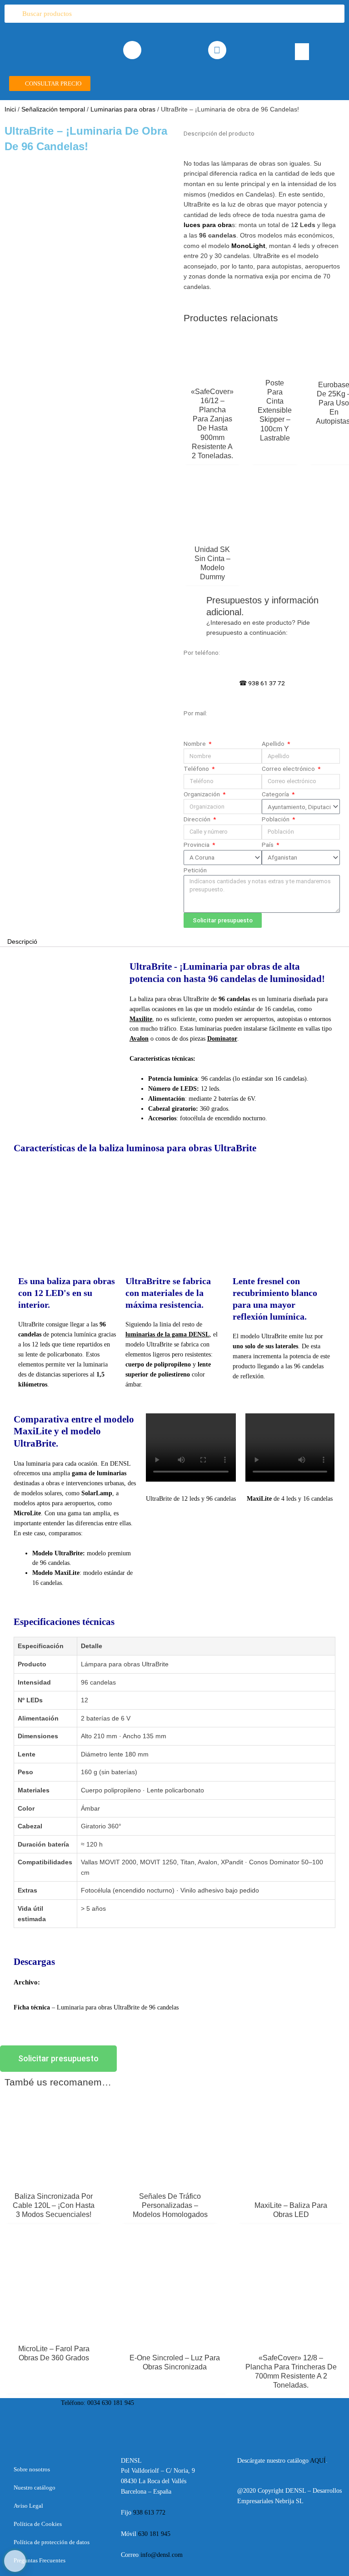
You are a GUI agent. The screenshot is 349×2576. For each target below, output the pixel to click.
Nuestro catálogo (35, 2487)
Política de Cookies (38, 2524)
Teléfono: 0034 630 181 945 (97, 2403)
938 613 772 (150, 2513)
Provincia (197, 845)
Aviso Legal (28, 2506)
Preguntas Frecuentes (40, 2560)
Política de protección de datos (52, 2542)
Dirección (198, 819)
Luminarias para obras (123, 109)
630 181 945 (154, 2534)
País (268, 845)
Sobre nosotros (32, 2469)
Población (276, 819)
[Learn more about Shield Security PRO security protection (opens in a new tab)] (15, 2561)
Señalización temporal (53, 109)
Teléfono (197, 769)
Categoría (276, 794)
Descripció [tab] (22, 942)
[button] (302, 52)
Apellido (274, 744)
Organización (202, 794)
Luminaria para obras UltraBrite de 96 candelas (118, 2007)
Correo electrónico (289, 769)
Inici (10, 109)
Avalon (139, 1039)
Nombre (195, 744)
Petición (195, 870)
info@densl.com (162, 2555)
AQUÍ (318, 2461)
